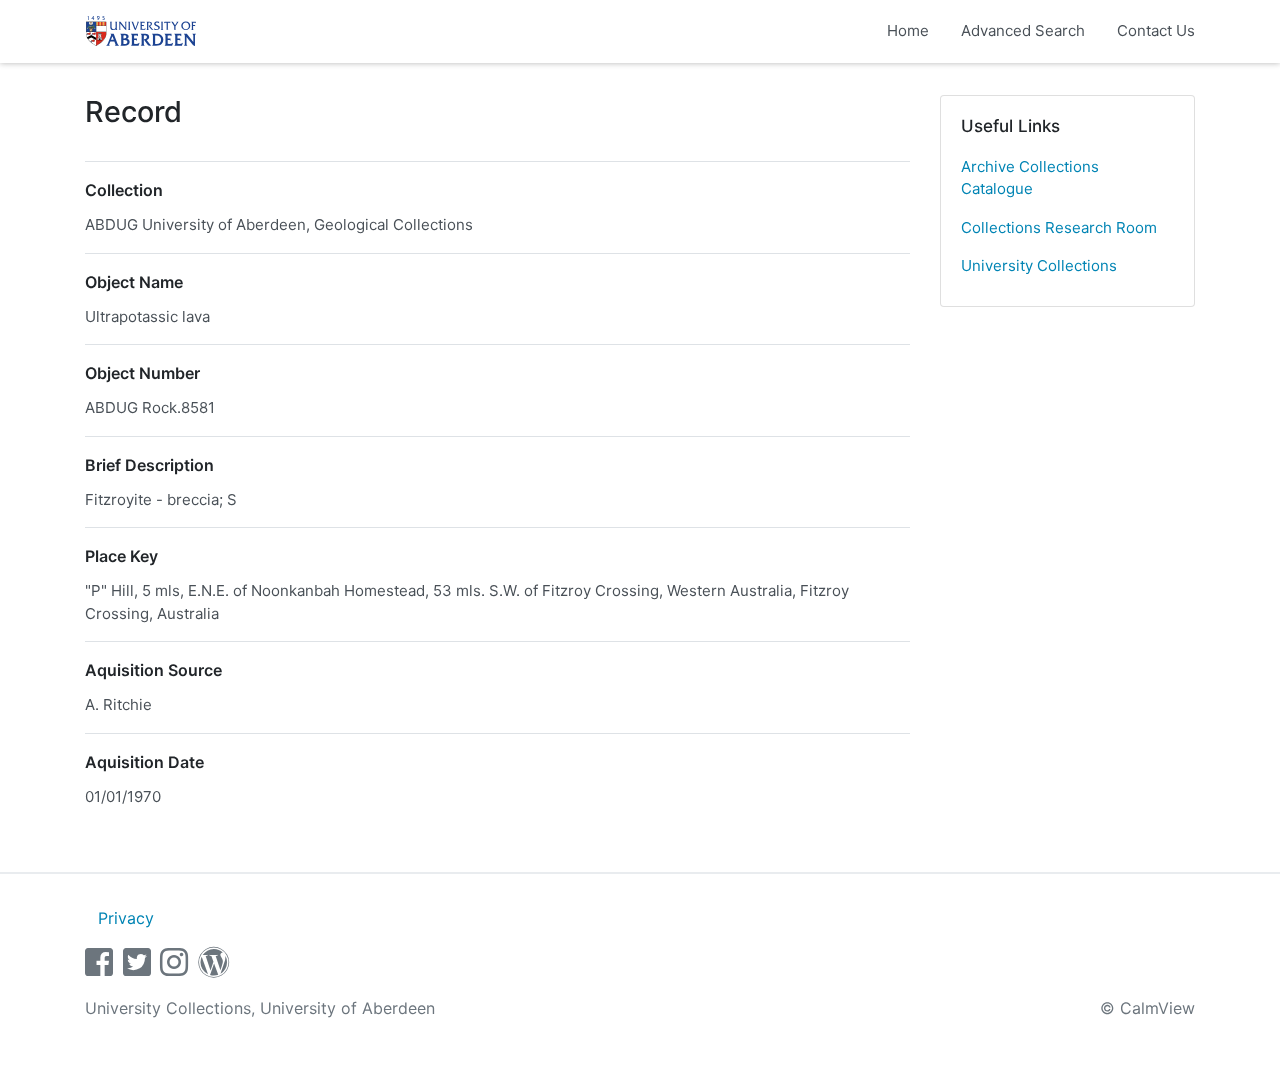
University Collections (1039, 265)
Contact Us (1156, 30)
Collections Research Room (1059, 227)
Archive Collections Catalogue (1030, 178)
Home (908, 30)
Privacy (126, 918)
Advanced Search (1023, 30)
